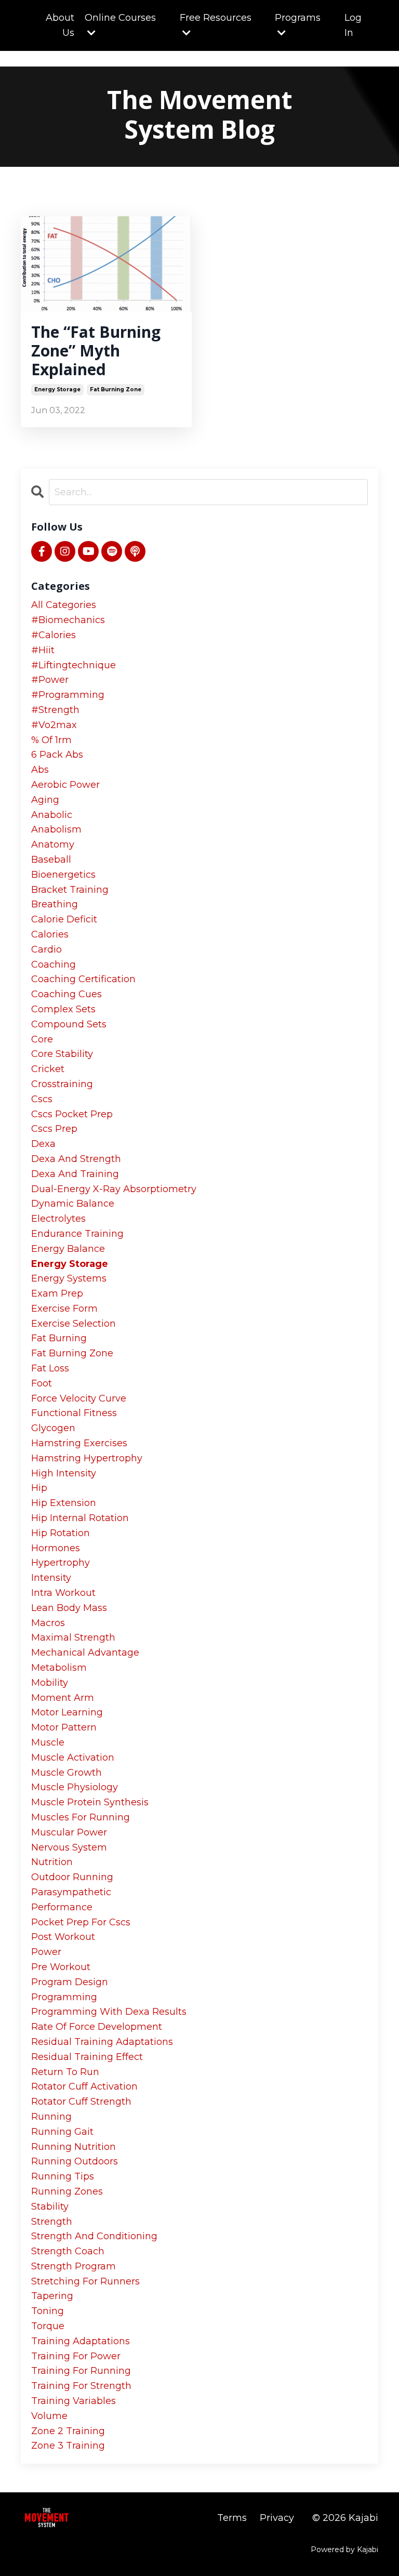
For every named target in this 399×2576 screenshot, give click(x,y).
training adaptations (81, 2341)
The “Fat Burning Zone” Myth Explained (96, 351)
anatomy (53, 844)
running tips (63, 2176)
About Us (60, 25)
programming (64, 1997)
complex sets (63, 1009)
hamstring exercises (79, 1443)
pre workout (61, 1967)
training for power (76, 2356)
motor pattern (64, 1727)
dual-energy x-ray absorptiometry (114, 1189)
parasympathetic (71, 1892)
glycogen (53, 1428)
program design (70, 1982)
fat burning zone (116, 389)
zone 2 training (68, 2431)
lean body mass (69, 1608)
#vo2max (54, 725)
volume (49, 2416)
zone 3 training (68, 2446)
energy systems (69, 1278)
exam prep (57, 1293)
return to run (65, 2072)
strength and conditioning (94, 2236)
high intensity (64, 1473)
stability (50, 2207)
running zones (67, 2191)
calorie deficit (64, 919)
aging (45, 800)
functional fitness (74, 1413)
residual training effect (87, 2057)
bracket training (70, 890)
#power (50, 680)
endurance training (77, 1234)
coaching (54, 965)
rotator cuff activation (84, 2086)
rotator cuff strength (81, 2102)
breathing (55, 904)
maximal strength (73, 1637)
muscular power (69, 1832)
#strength (55, 710)
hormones (56, 1548)
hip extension (64, 1503)
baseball (51, 860)
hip (39, 1488)
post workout (63, 1937)
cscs (42, 1099)
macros (48, 1623)
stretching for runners (85, 2281)
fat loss (50, 1368)
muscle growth (66, 1773)
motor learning (67, 1712)
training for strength (81, 2386)
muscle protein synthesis (90, 1802)
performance (62, 1907)
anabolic (52, 815)
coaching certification (83, 979)
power (46, 1952)
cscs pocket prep (72, 1114)
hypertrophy (61, 1563)
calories (50, 934)
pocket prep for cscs (81, 1922)
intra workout (63, 1593)
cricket (48, 1069)
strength (52, 2222)
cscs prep (54, 1129)
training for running (81, 2371)
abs (40, 770)
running (51, 2117)
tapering (52, 2296)
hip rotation (61, 1533)
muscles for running (81, 1817)
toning (48, 2311)
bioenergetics (63, 875)
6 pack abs (57, 755)
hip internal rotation (80, 1518)
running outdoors (75, 2161)
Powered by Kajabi (344, 2549)
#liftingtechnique (74, 665)
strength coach (68, 2251)
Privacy (277, 2518)
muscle (48, 1742)
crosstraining (62, 1084)
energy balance (68, 1249)
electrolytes (58, 1219)
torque (48, 2326)
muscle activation (73, 1758)
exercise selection (74, 1324)
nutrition (52, 1862)
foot (42, 1383)
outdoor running (72, 1877)
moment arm (63, 1698)
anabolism (56, 829)
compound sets (69, 1024)
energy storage (57, 389)
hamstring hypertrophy (87, 1458)
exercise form (64, 1309)
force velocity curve (79, 1398)
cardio (46, 949)
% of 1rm (51, 740)
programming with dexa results (109, 2012)
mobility (50, 1683)
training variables (74, 2401)
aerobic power (65, 785)
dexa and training (75, 1174)
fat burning (59, 1338)
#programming (68, 695)
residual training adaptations (102, 2042)
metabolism (59, 1668)
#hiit (43, 650)
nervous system (69, 1847)
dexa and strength (76, 1159)
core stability (62, 1054)
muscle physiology (75, 1787)
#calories (54, 635)
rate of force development (97, 2027)
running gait (62, 2132)
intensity (51, 1578)
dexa (43, 1144)
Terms (232, 2518)
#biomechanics (68, 620)
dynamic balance (73, 1204)
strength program (74, 2266)
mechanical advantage (85, 1653)
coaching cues (66, 994)
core (42, 1039)
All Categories (64, 605)
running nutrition (74, 2147)
